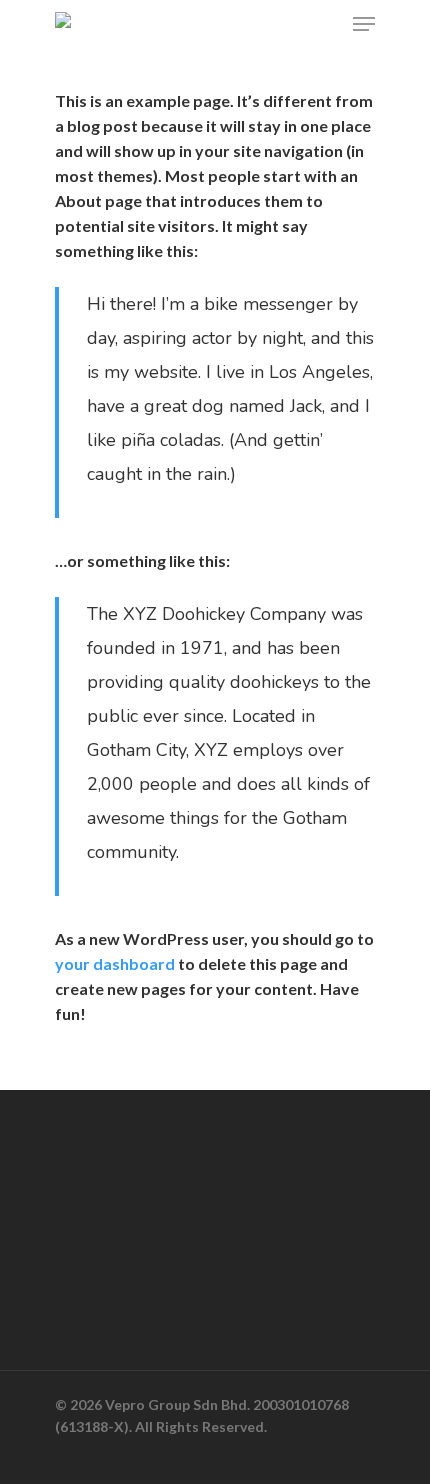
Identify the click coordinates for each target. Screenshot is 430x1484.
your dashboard (115, 963)
